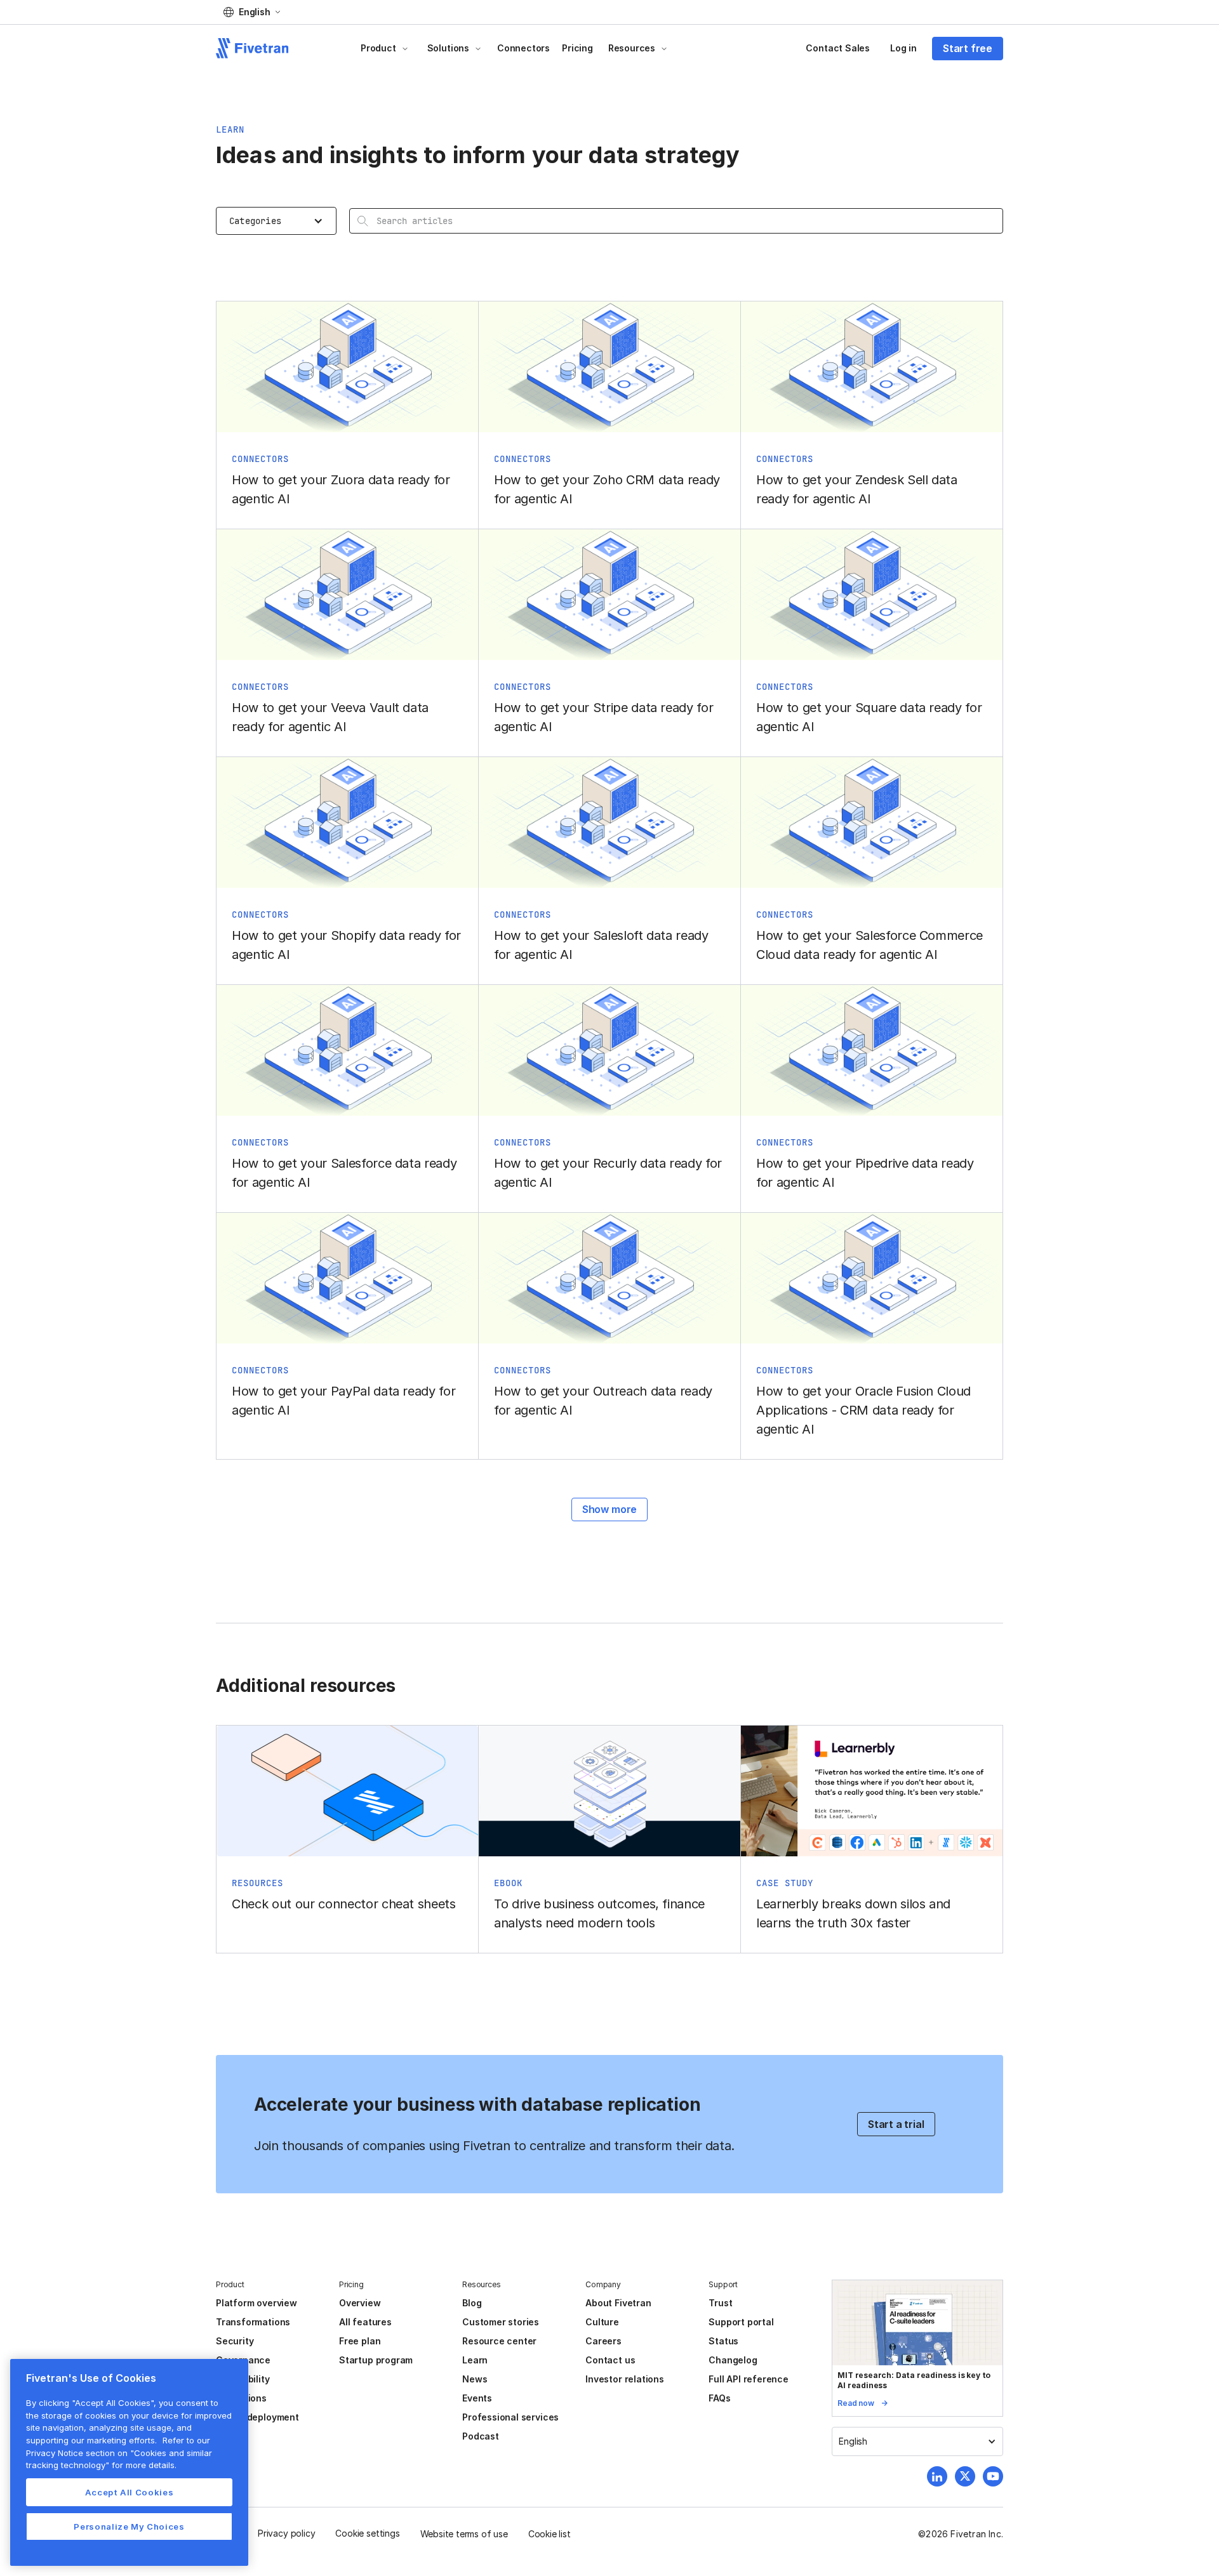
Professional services (510, 2417)
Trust (720, 2303)
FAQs (719, 2398)
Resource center (499, 2341)
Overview (360, 2303)
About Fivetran (618, 2303)
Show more (609, 1509)
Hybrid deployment (257, 2417)
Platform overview (256, 2303)
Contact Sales (838, 48)
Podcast (481, 2436)
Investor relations (625, 2379)
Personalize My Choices (129, 2526)
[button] (252, 12)
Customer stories (501, 2322)
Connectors (523, 48)
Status (723, 2341)
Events (477, 2398)
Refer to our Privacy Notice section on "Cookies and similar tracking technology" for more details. (119, 2453)
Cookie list (550, 2534)
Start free (968, 48)
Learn (475, 2360)
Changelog (733, 2360)
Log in (903, 48)
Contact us (610, 2360)
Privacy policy (286, 2533)
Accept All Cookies (130, 2492)
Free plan (360, 2341)
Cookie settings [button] (367, 2533)
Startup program (376, 2360)
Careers (603, 2341)
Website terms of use (464, 2534)
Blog (472, 2303)
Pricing (577, 48)
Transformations (253, 2322)
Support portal (741, 2322)
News (475, 2379)
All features (365, 2322)
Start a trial (896, 2124)
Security (235, 2341)
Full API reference (749, 2379)
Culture (602, 2322)
